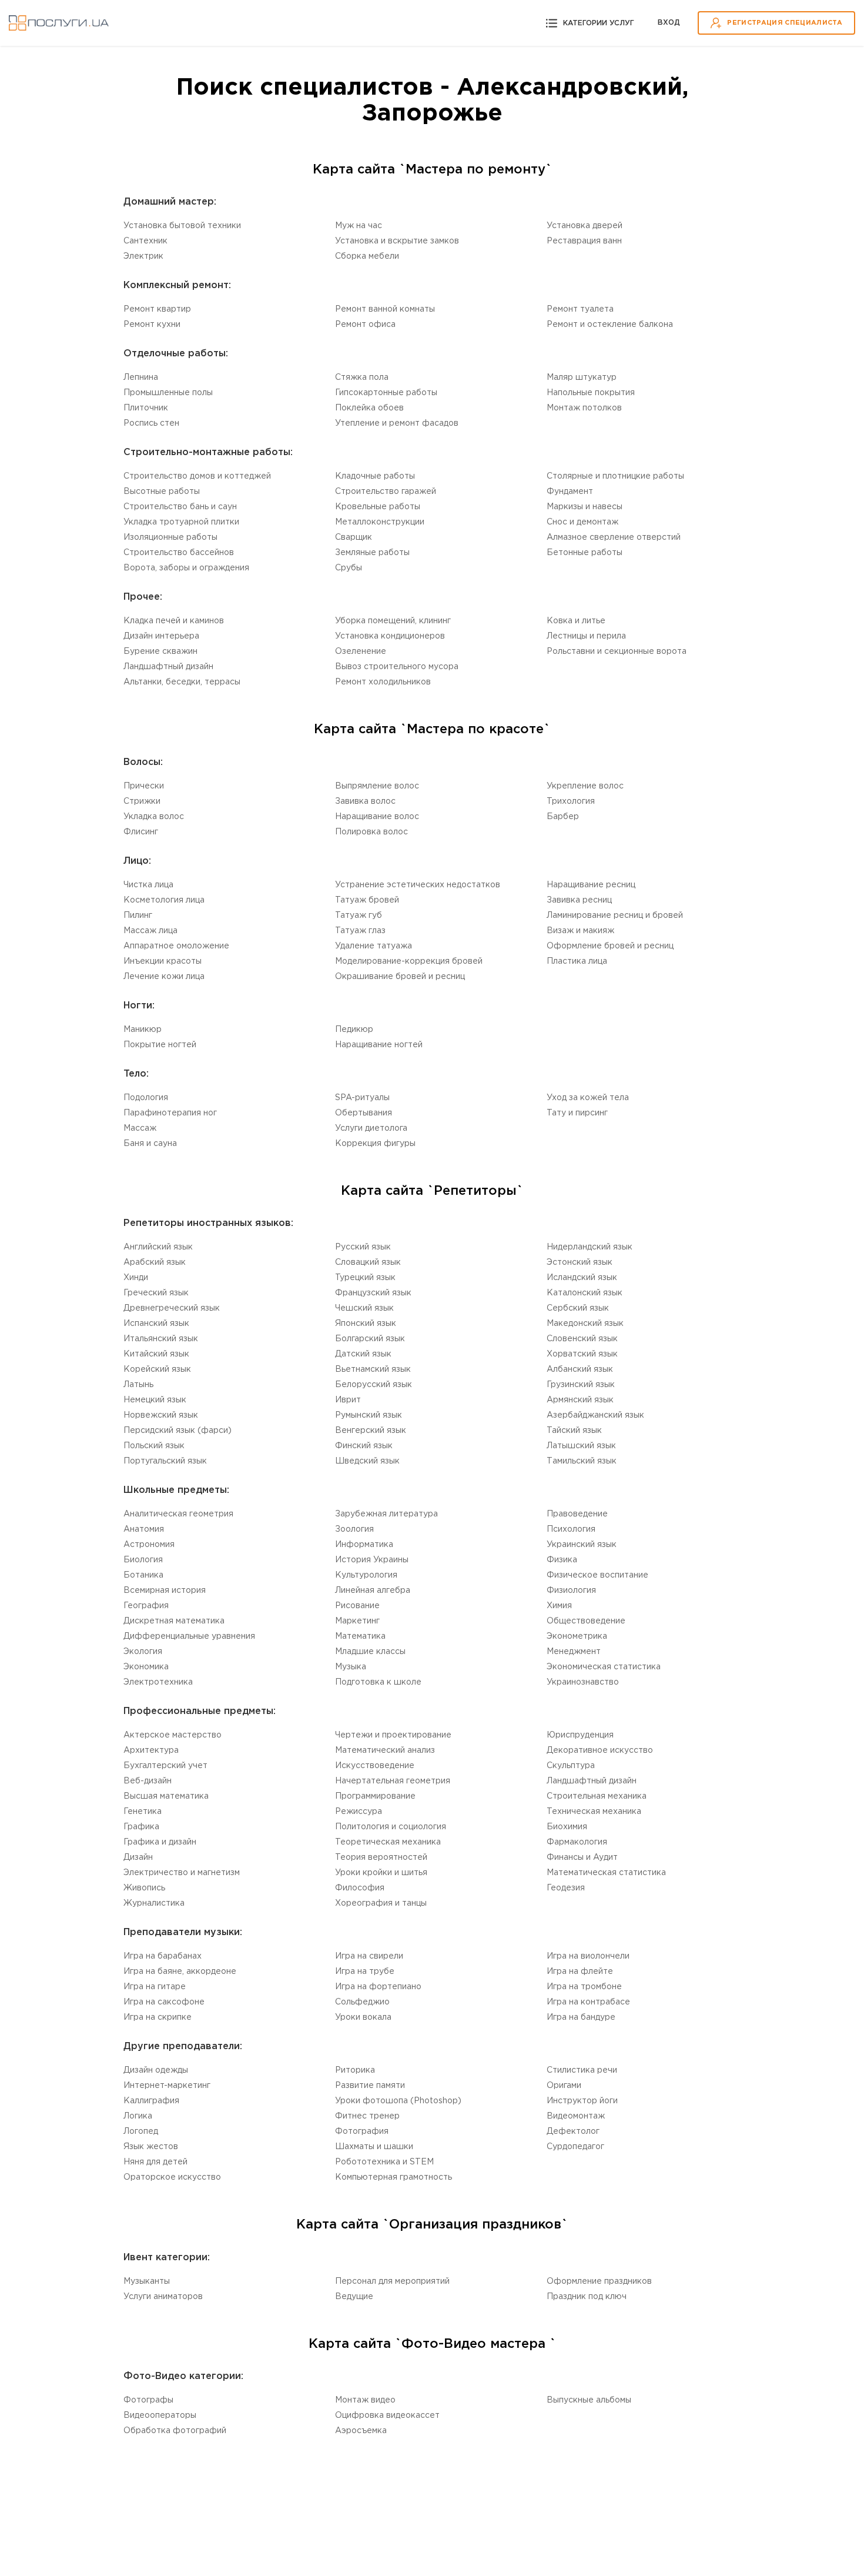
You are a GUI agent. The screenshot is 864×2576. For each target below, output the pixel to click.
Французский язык (373, 1293)
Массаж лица (150, 931)
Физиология (571, 1591)
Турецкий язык (365, 1278)
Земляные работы (372, 553)
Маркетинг (357, 1621)
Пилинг (138, 916)
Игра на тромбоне (584, 1987)
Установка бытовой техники (182, 226)
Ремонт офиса (365, 325)
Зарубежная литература (386, 1514)
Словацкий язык (368, 1262)
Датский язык (363, 1354)
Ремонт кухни (152, 325)
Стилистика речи (582, 2070)
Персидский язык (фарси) (178, 1431)
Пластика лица (577, 961)
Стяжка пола (362, 377)
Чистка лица (148, 885)
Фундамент (570, 492)
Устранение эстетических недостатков (418, 885)
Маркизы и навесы (585, 507)
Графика (141, 1827)
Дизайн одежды (156, 2070)
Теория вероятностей (381, 1857)
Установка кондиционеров (390, 636)
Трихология (571, 801)
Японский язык (366, 1324)
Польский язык (154, 1446)
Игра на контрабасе (588, 2002)
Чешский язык (364, 1308)
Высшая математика (166, 1796)
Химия (559, 1606)
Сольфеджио (362, 2002)
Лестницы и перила (586, 636)
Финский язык (364, 1446)
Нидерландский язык (590, 1247)
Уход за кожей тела (588, 1098)
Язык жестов (151, 2147)
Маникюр (143, 1030)
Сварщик (354, 537)
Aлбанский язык (580, 1369)
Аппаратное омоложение (176, 946)
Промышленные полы (168, 393)
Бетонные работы (585, 553)
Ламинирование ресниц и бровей (615, 916)
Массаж (140, 1128)
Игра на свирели (369, 1956)
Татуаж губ (359, 916)
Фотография (362, 2131)
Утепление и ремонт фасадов (397, 423)
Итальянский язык (161, 1339)
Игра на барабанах (163, 1956)
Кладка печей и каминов (174, 621)
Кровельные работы (378, 507)
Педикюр (354, 1030)
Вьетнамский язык (373, 1369)
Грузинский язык (581, 1385)
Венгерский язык (371, 1431)
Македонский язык (585, 1324)
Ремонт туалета (580, 309)
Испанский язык (156, 1324)
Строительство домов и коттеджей (197, 476)
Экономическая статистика (604, 1667)
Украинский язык (582, 1545)
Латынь (138, 1385)
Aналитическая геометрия (178, 1514)
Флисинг (141, 832)
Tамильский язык (582, 1461)
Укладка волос (154, 817)
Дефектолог (573, 2131)
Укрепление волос (585, 786)
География (146, 1606)
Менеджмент (574, 1652)
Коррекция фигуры (375, 1144)
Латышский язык (581, 1446)
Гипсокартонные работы (386, 393)
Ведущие (354, 2297)
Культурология (366, 1575)
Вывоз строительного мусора (397, 667)
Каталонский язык (585, 1293)
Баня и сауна (150, 1144)
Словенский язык (582, 1339)
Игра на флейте (580, 1972)
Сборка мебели (367, 256)
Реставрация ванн (584, 241)
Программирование (375, 1796)
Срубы (349, 568)
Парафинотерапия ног (170, 1113)
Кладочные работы (375, 476)
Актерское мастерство (173, 1735)
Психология (571, 1529)
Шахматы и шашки (374, 2147)
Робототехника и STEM (384, 2162)
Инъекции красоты (163, 961)
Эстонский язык (580, 1262)
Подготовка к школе (378, 1682)
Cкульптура (571, 1766)
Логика (138, 2116)
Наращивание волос (377, 817)
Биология (143, 1560)
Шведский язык (367, 1461)
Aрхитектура (151, 1750)
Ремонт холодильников (383, 682)
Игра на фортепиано (378, 1987)
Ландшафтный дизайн (168, 667)
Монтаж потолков (584, 408)
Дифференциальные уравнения (189, 1636)
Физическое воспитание (597, 1575)
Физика (562, 1560)
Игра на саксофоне (164, 2002)
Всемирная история (165, 1591)
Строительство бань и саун (180, 507)
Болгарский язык (370, 1339)
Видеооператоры (160, 2415)
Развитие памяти (370, 2086)
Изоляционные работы (170, 537)
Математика (360, 1636)
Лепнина (141, 377)
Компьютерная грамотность (394, 2177)
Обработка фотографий (175, 2431)
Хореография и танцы (381, 1903)
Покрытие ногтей (160, 1045)
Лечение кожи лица (164, 977)
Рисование (357, 1606)
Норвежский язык (161, 1415)
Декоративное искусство (600, 1750)
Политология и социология (391, 1827)
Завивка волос (365, 801)
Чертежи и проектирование (393, 1735)
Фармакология (577, 1842)
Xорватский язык (582, 1354)
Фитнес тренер (367, 2116)
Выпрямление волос (377, 786)
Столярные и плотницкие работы (615, 476)
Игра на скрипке (158, 2017)
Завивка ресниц (579, 900)
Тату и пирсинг (577, 1113)
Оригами (564, 2086)
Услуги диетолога (371, 1128)
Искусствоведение (375, 1766)
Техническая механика (594, 1812)
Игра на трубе (365, 1972)
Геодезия (566, 1888)
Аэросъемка (361, 2431)
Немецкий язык (155, 1400)
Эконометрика (577, 1636)
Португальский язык (165, 1461)
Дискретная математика (174, 1621)
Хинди (136, 1278)
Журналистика (154, 1903)
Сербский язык (578, 1308)
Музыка (351, 1667)
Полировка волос (371, 832)
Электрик (143, 256)
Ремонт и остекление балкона (610, 325)
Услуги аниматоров (163, 2297)
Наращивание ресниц (591, 885)
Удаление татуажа (374, 946)
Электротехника (158, 1682)
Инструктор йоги (582, 2101)
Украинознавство (583, 1682)
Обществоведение (586, 1621)
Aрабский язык (155, 1262)
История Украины (372, 1560)
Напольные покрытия (591, 393)
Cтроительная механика (597, 1796)
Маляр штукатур (582, 377)
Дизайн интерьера (161, 636)
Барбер (563, 817)
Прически (144, 786)
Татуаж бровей (367, 900)
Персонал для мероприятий (392, 2281)
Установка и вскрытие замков (397, 241)
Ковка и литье (576, 621)
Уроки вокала (363, 2017)
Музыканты (147, 2281)
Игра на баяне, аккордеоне (180, 1972)
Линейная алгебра (373, 1591)
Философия (360, 1888)
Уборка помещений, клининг (393, 621)
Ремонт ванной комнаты (385, 309)
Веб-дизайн (148, 1781)
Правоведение (577, 1514)
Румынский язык (369, 1415)
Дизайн (138, 1857)
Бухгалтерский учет (165, 1766)
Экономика (146, 1667)
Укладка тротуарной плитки (181, 522)
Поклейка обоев (369, 408)
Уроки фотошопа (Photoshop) (398, 2101)
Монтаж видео (365, 2400)
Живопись (144, 1888)
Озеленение (361, 651)
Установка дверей (585, 226)
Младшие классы (370, 1652)
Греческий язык (156, 1293)
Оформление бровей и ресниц (610, 946)
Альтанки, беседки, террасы (182, 682)
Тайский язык (574, 1431)
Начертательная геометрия (393, 1781)
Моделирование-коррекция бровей (409, 961)
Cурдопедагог (575, 2147)
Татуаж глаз (360, 931)
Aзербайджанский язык (595, 1415)
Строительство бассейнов (179, 553)
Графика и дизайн (160, 1842)
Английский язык (158, 1247)
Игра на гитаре (155, 1987)
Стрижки (142, 801)
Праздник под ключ (587, 2297)
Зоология (354, 1529)
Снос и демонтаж (582, 522)
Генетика (143, 1812)
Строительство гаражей (386, 492)
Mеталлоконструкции (380, 522)
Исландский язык (582, 1278)
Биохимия (567, 1827)
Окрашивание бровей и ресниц (400, 977)
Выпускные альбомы (589, 2400)
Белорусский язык (374, 1385)
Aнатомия (144, 1529)
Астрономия (149, 1545)
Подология (146, 1098)
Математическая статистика (606, 1873)
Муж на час (359, 226)
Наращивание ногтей (379, 1045)
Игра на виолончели (588, 1956)
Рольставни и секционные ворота (617, 651)
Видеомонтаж (576, 2116)
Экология (143, 1652)
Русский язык (363, 1247)
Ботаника (143, 1575)
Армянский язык (580, 1400)
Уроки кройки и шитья (381, 1873)
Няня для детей (155, 2162)
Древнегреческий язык (172, 1308)
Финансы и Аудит (582, 1857)
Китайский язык (156, 1354)
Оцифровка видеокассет (387, 2415)
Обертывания (364, 1113)
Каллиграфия (151, 2101)
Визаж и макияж (580, 931)
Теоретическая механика (388, 1842)
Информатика (364, 1545)
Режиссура (359, 1812)
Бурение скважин (160, 651)
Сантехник (145, 241)
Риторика (355, 2070)
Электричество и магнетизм (182, 1873)
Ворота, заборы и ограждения (186, 568)
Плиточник (146, 408)
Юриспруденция (580, 1735)
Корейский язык (157, 1369)
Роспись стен (151, 423)
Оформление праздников (599, 2281)
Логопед (141, 2131)
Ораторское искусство (172, 2177)
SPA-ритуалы (362, 1098)
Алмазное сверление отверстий (614, 537)
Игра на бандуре (581, 2017)
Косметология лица (164, 900)
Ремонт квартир (157, 309)
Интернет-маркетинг (167, 2086)
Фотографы (148, 2400)
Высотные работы (162, 492)
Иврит (348, 1400)
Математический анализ (385, 1750)
